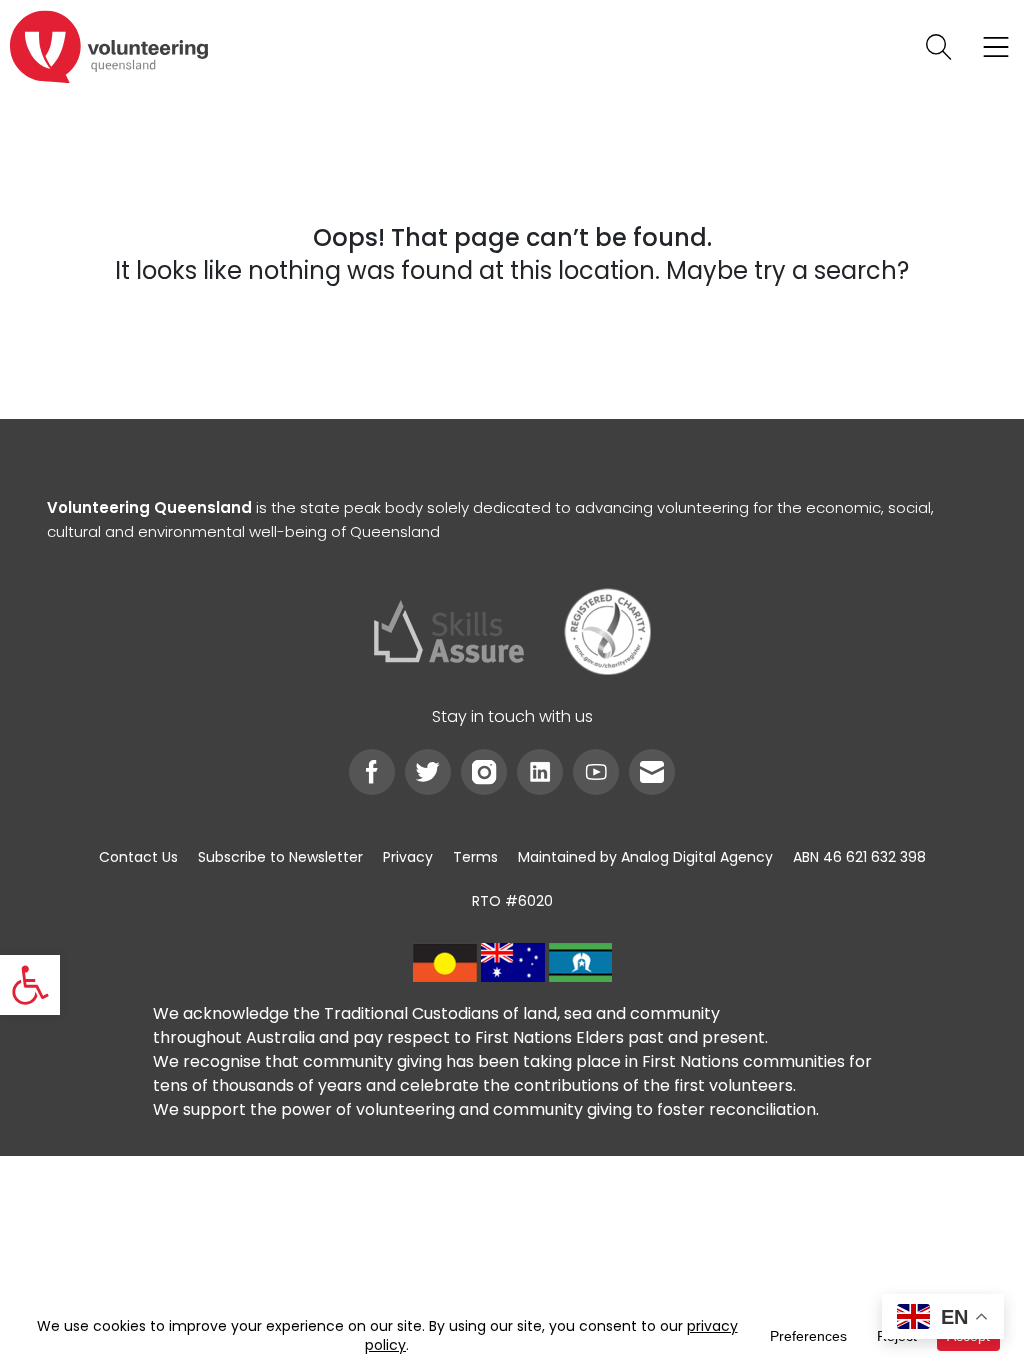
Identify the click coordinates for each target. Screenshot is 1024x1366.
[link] (30, 985)
